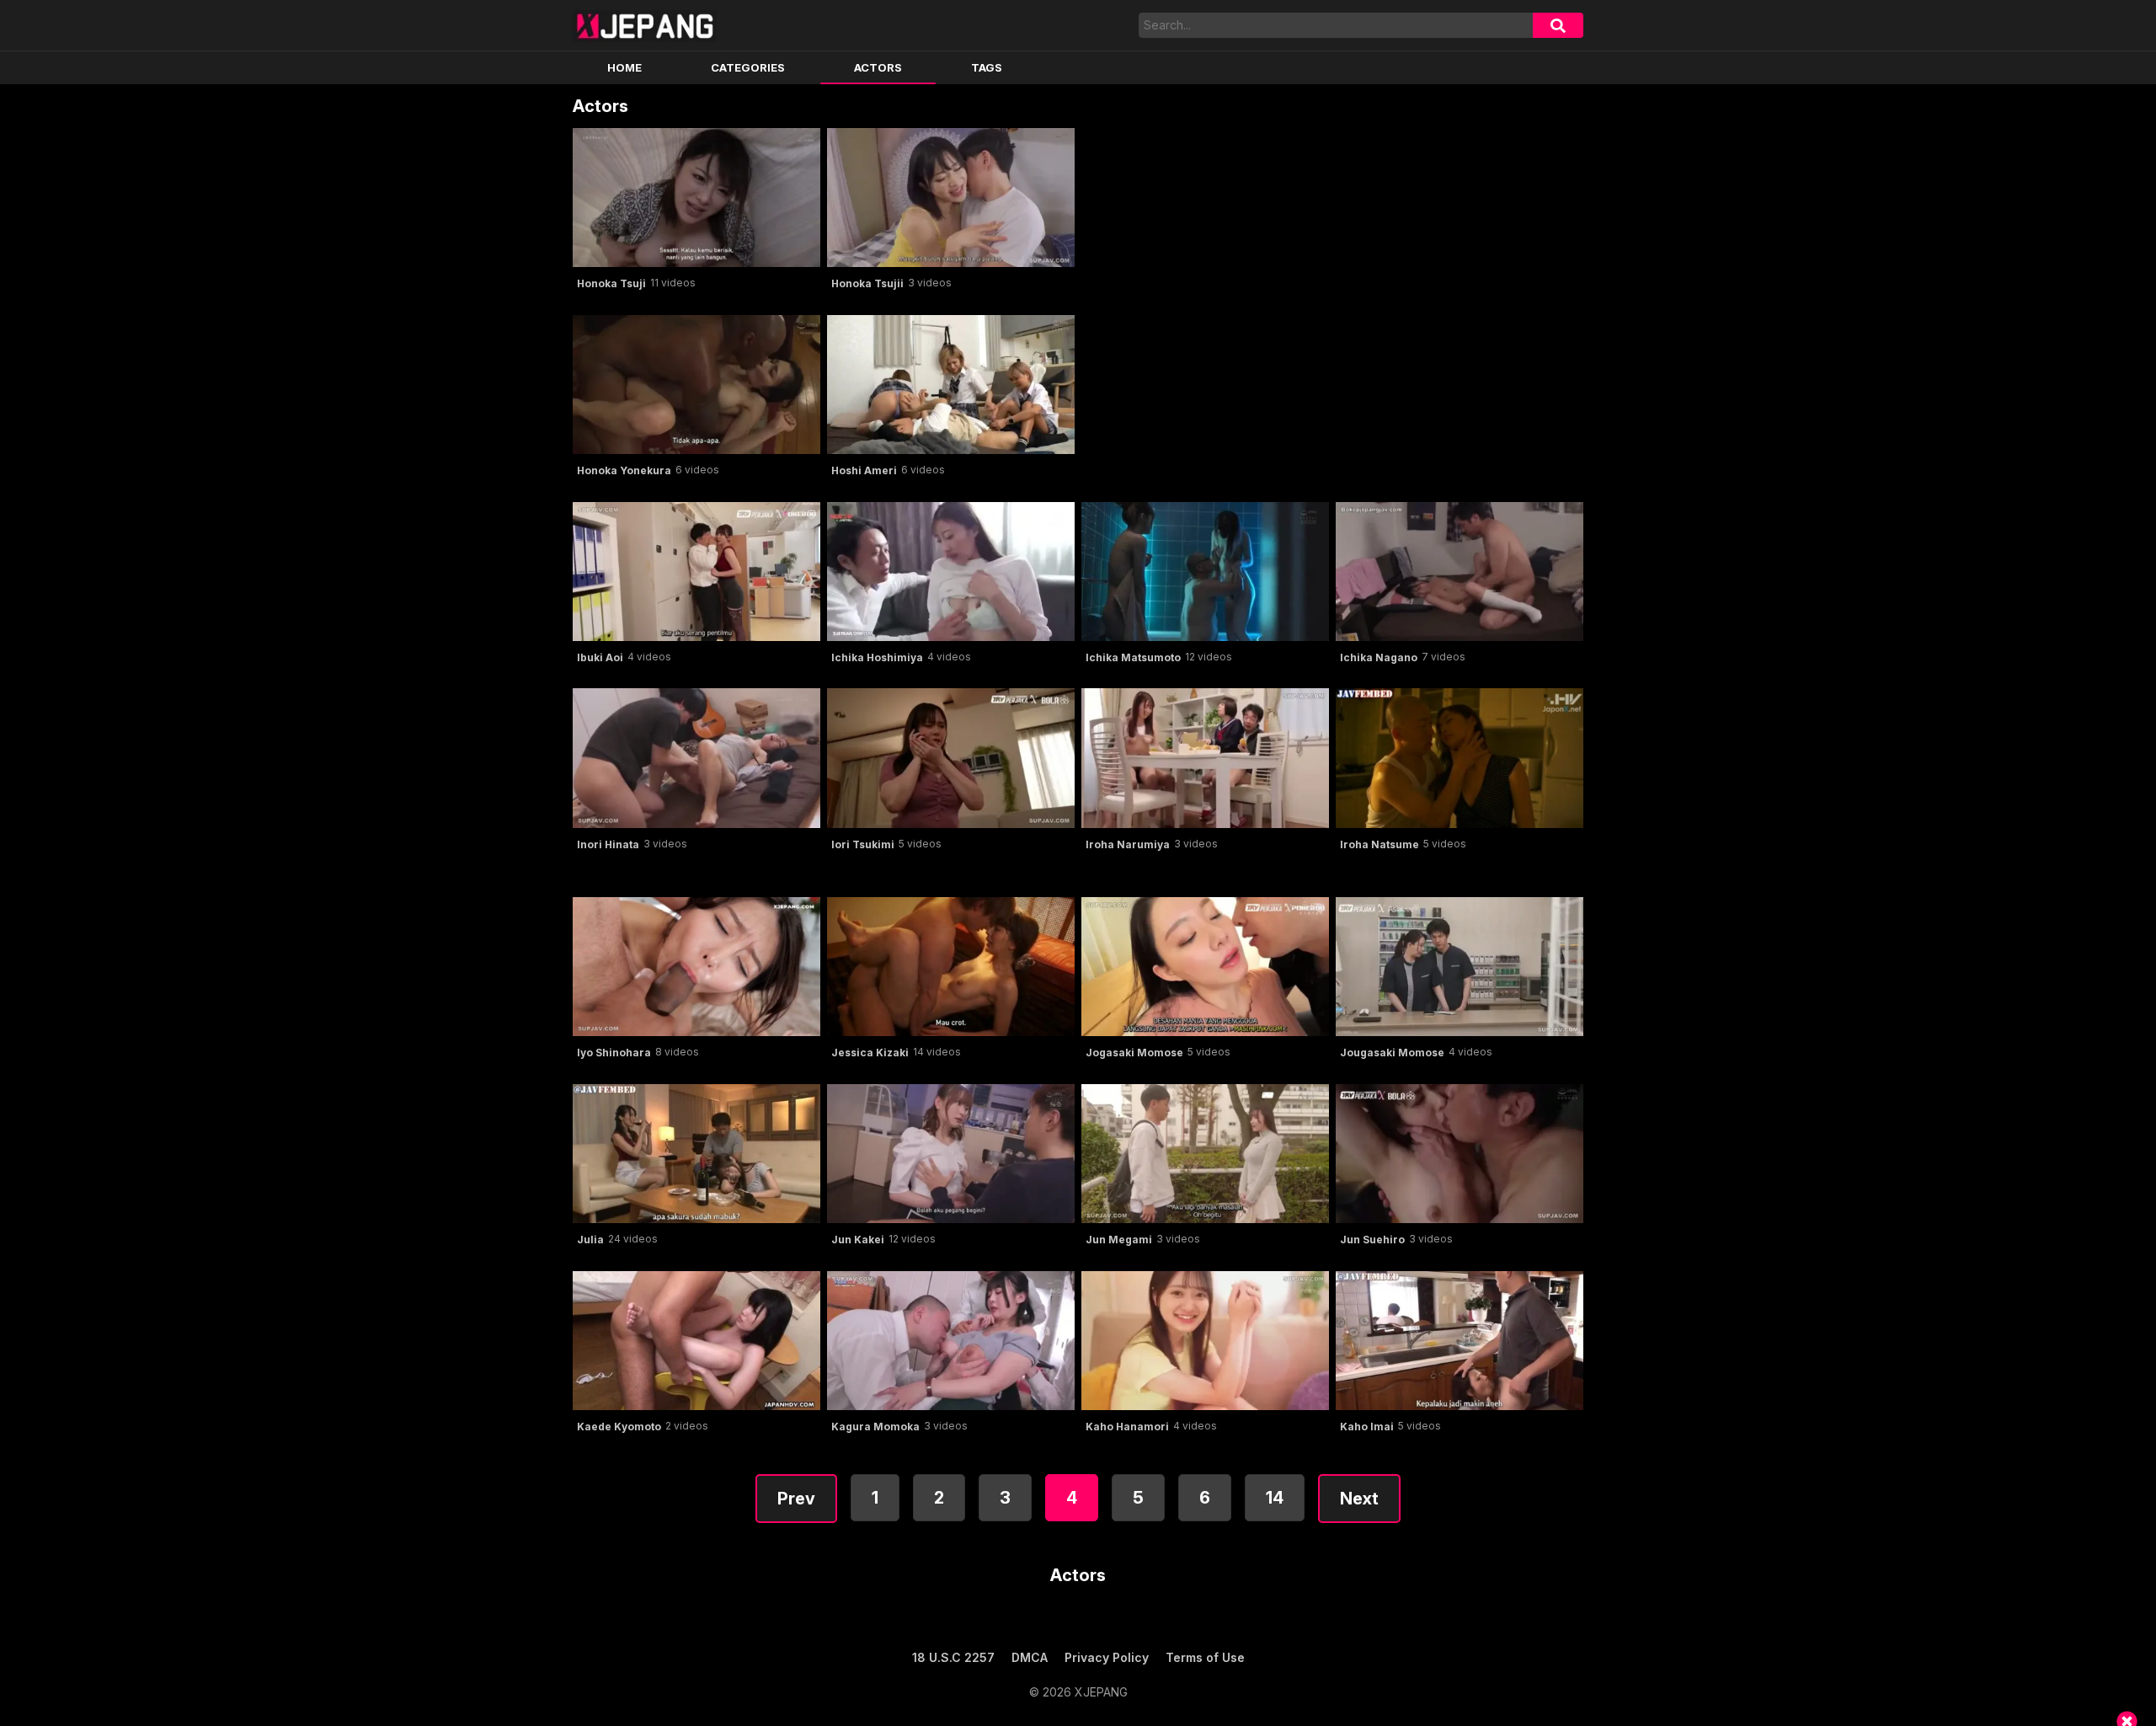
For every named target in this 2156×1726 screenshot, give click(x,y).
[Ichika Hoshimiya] (951, 572)
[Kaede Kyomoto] (696, 1341)
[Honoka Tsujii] (951, 198)
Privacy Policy (1107, 1657)
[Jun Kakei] (951, 1154)
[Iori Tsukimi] (951, 758)
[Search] (1558, 25)
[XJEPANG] (645, 25)
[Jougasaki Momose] (1460, 967)
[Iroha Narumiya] (1205, 758)
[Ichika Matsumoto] (1205, 572)
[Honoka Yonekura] (696, 385)
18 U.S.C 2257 (953, 1657)
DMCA (1030, 1657)
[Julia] (696, 1154)
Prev (796, 1499)
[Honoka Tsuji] (696, 198)
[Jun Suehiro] (1460, 1154)
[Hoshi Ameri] (951, 385)
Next (1359, 1499)
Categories (748, 67)
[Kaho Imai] (1460, 1341)
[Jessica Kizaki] (951, 967)
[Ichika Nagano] (1460, 572)
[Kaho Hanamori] (1205, 1341)
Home (624, 67)
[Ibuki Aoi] (696, 572)
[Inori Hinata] (696, 758)
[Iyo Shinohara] (696, 967)
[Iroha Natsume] (1460, 758)
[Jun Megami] (1205, 1154)
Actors (878, 67)
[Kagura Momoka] (951, 1341)
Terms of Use (1205, 1657)
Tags (987, 67)
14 (1275, 1498)
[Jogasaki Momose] (1205, 967)
